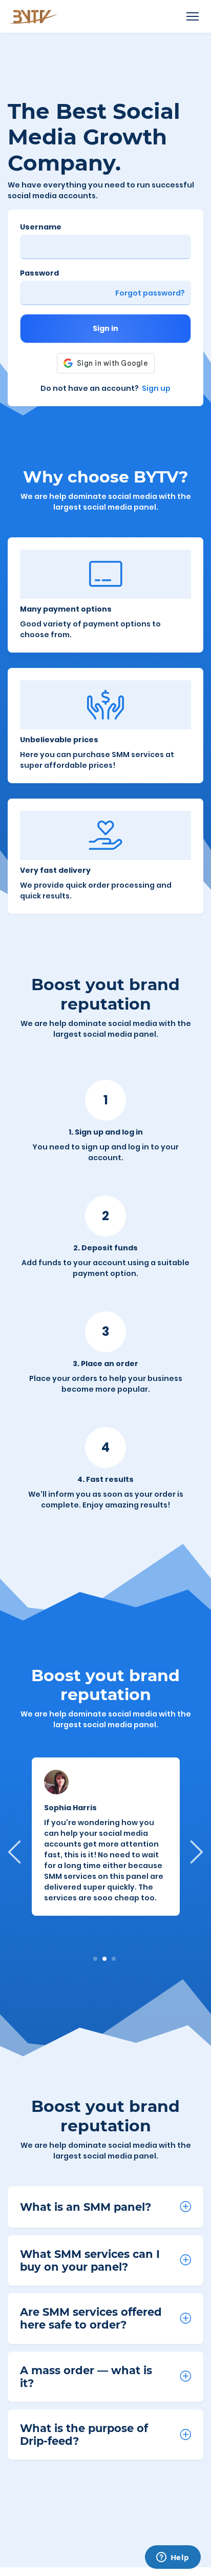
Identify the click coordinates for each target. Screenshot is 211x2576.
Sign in (105, 328)
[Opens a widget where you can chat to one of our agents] (173, 2558)
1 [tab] (96, 1959)
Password (39, 273)
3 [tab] (114, 1959)
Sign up (156, 388)
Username (41, 227)
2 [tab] (105, 1959)
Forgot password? (150, 293)
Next (195, 1851)
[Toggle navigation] (192, 17)
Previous (16, 1851)
